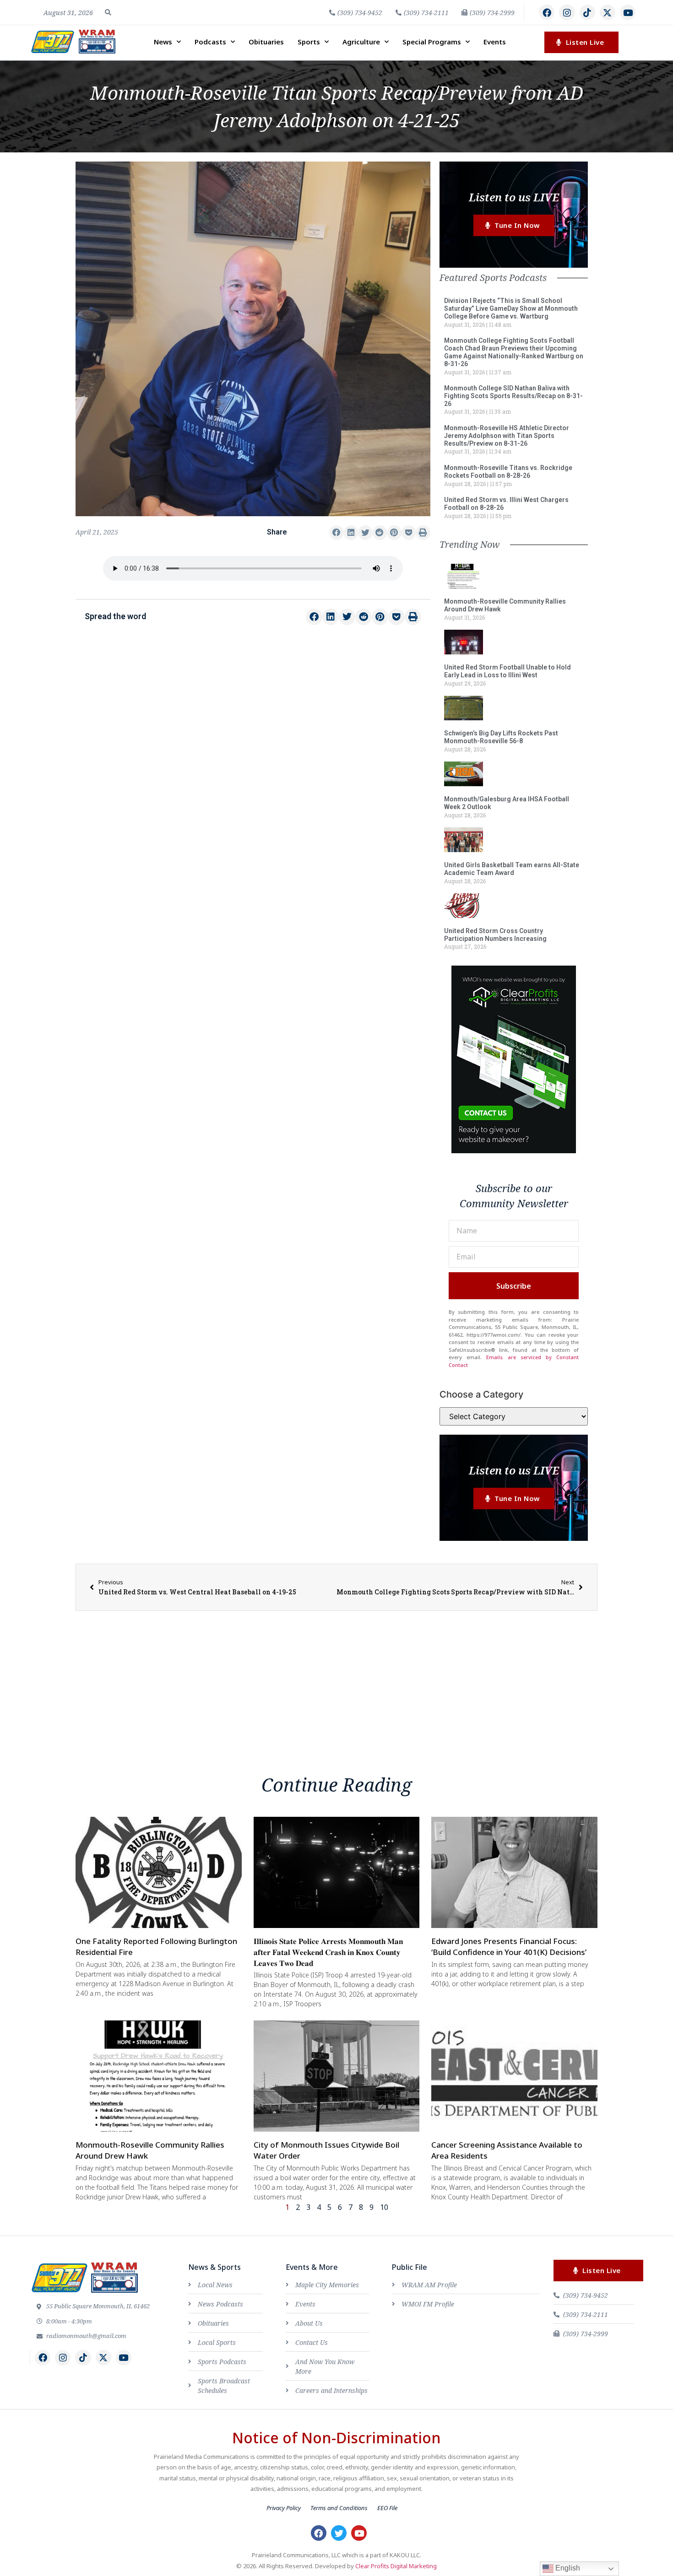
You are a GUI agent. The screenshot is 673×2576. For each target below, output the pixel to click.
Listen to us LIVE (514, 197)
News (163, 42)
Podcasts (210, 42)
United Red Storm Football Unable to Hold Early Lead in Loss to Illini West (507, 671)
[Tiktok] (587, 12)
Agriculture (361, 42)
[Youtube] (628, 12)
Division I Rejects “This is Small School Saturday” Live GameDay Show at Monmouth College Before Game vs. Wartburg (511, 308)
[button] (108, 12)
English (567, 2568)
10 (384, 2207)
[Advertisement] (253, 709)
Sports (309, 42)
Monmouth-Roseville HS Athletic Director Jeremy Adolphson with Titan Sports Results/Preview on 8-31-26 (507, 436)
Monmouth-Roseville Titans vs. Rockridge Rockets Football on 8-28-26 (508, 472)
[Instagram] (567, 12)
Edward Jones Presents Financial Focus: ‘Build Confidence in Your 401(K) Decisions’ (509, 1947)
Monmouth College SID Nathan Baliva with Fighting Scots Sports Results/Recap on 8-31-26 (513, 396)
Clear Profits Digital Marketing (396, 2566)
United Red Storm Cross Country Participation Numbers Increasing (495, 935)
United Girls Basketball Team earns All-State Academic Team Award (512, 869)
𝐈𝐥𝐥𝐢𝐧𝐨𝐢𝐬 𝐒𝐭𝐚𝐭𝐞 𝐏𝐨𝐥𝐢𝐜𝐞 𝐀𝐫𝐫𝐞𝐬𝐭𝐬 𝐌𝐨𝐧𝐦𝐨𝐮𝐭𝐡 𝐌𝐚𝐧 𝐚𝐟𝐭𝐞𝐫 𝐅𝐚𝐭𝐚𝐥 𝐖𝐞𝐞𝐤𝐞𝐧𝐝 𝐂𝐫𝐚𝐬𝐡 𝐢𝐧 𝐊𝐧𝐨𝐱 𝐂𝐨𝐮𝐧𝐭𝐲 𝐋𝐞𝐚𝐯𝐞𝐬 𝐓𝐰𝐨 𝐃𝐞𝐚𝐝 (328, 1952)
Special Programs (432, 42)
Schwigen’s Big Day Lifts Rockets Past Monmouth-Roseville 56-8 (501, 737)
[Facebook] (547, 12)
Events (495, 42)
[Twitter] (339, 2533)
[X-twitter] (608, 12)
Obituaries (266, 42)
